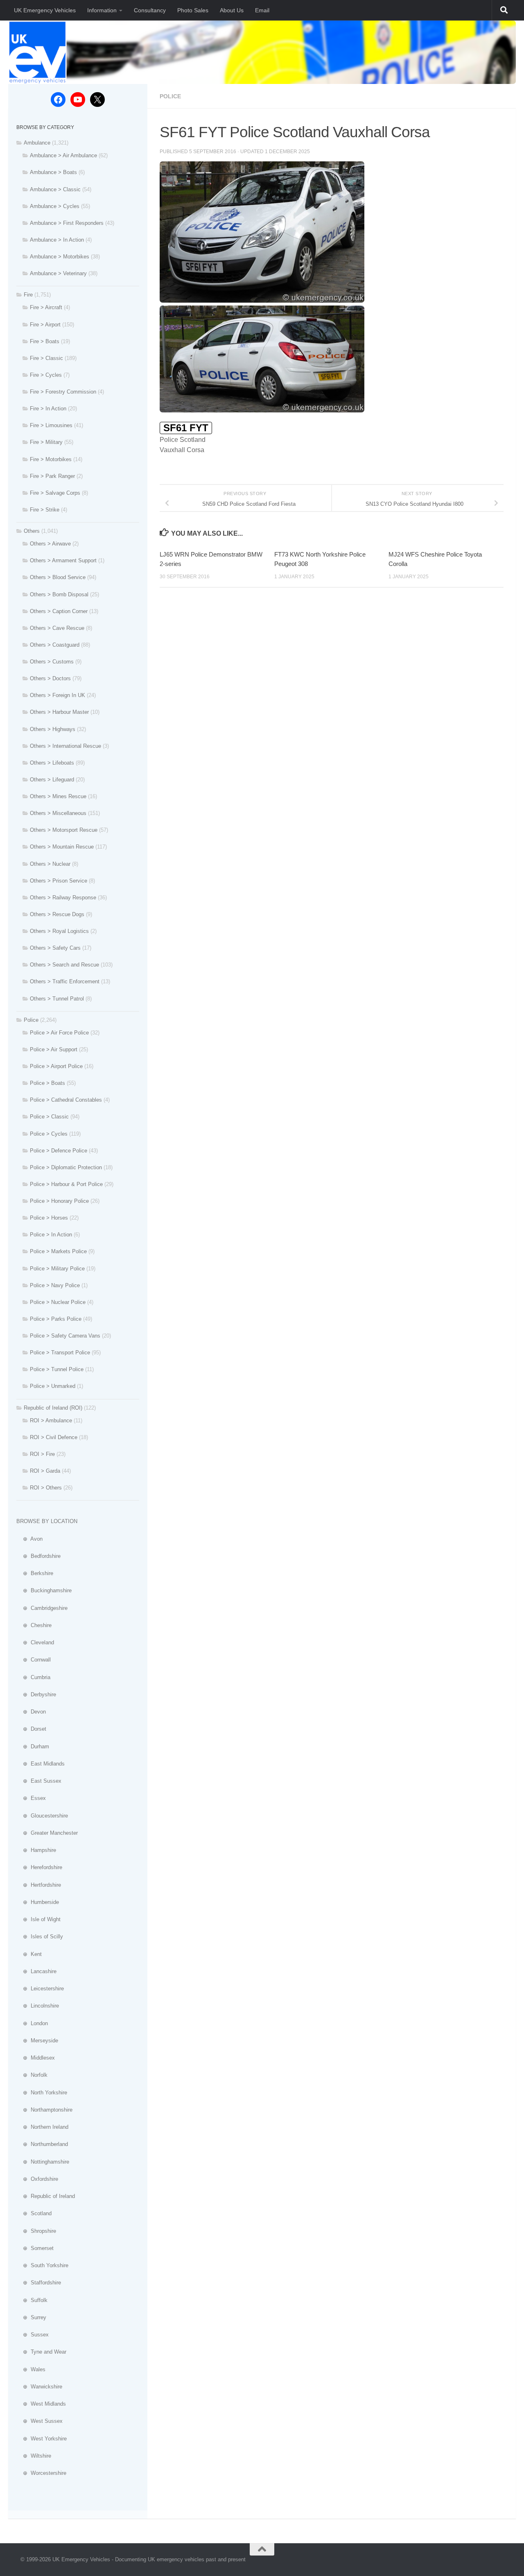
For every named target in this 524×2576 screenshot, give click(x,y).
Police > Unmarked (53, 1386)
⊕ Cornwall (34, 1660)
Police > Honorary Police (59, 1201)
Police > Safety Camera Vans (65, 1336)
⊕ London (32, 2023)
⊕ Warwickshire (39, 2387)
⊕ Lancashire (36, 1971)
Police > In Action (51, 1235)
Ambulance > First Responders (67, 223)
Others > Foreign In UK (58, 695)
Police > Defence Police (59, 1151)
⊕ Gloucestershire (42, 1816)
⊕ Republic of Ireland (46, 2196)
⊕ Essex (31, 1798)
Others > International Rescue (65, 746)
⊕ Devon (31, 1712)
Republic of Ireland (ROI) (53, 1408)
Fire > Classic (46, 358)
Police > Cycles (49, 1134)
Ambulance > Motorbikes (60, 257)
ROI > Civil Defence (54, 1437)
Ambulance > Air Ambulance (63, 155)
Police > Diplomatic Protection (66, 1167)
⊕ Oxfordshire (37, 2179)
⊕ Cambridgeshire (42, 1608)
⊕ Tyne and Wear (41, 2352)
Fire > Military (46, 442)
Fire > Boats (45, 341)
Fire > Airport (45, 325)
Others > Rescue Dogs (57, 914)
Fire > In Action (48, 409)
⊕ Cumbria (33, 1677)
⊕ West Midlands (41, 2404)
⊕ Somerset (35, 2248)
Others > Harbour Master (59, 712)
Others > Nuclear (50, 864)
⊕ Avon (29, 1539)
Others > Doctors (50, 678)
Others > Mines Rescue (58, 796)
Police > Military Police (57, 1269)
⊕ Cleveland (35, 1642)
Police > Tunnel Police (57, 1369)
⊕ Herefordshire (39, 1867)
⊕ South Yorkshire (42, 2265)
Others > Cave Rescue (57, 628)
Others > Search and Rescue (64, 965)
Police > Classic (49, 1117)
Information (102, 10)
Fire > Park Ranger (52, 476)
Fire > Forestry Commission (63, 392)
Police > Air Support (54, 1049)
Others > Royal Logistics (59, 931)
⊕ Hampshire (36, 1850)
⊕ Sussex (33, 2335)
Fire (28, 295)
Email (262, 10)
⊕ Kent (29, 1954)
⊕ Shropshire (36, 2231)
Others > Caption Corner (59, 611)
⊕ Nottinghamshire (43, 2162)
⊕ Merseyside (37, 2041)
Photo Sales (193, 10)
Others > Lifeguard (52, 780)
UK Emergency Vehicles (45, 10)
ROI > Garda (45, 1471)
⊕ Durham (33, 1746)
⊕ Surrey (31, 2317)
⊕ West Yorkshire (42, 2439)
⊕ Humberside (38, 1902)
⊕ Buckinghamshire (44, 1590)
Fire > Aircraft (46, 307)
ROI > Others (46, 1488)
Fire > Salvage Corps (55, 493)
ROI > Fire (42, 1454)
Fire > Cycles (46, 375)
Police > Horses (49, 1218)
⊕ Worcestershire (41, 2473)
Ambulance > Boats (53, 172)
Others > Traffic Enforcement (65, 981)
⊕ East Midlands (41, 1764)
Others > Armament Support (63, 560)
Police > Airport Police (56, 1066)
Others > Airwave (50, 544)
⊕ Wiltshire (34, 2456)
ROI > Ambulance (51, 1420)
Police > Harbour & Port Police (66, 1184)
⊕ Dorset (31, 1729)
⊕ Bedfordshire (38, 1556)
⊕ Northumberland (42, 2144)
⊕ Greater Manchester (47, 1833)
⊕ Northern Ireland (42, 2127)
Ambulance (37, 143)
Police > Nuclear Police (58, 1302)
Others (32, 531)
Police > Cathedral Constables (66, 1100)
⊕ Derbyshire (36, 1694)
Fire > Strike (45, 510)
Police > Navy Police (55, 1285)
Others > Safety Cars (55, 948)
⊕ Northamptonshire (44, 2110)
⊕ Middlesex (36, 2058)
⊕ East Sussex (39, 1781)
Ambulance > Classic (55, 189)
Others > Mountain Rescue (62, 847)
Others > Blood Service (58, 577)
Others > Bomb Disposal (59, 594)
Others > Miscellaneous (58, 813)
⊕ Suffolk (32, 2300)
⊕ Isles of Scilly (40, 1937)
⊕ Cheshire (34, 1625)
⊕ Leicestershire (40, 1989)
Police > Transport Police (60, 1353)
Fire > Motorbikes (51, 459)
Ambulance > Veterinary (58, 273)
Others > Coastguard (55, 645)
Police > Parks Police (56, 1319)
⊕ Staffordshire (39, 2283)
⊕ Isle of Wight (38, 1919)
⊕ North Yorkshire (42, 2093)
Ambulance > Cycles (55, 206)
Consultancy (150, 10)
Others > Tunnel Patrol (57, 999)
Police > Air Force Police (59, 1033)
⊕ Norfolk (32, 2075)
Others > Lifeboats (52, 763)
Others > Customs (52, 662)
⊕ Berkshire (35, 1573)
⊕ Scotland (34, 2213)
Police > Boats (47, 1083)
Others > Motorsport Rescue (64, 830)
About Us (232, 10)
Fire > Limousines (51, 425)
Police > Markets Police (58, 1251)
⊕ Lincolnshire (38, 2006)
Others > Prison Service (59, 881)
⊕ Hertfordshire (39, 1885)
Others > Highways (53, 729)
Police (170, 96)
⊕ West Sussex (40, 2421)
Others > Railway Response (63, 898)
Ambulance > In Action (57, 240)
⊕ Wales (31, 2369)
